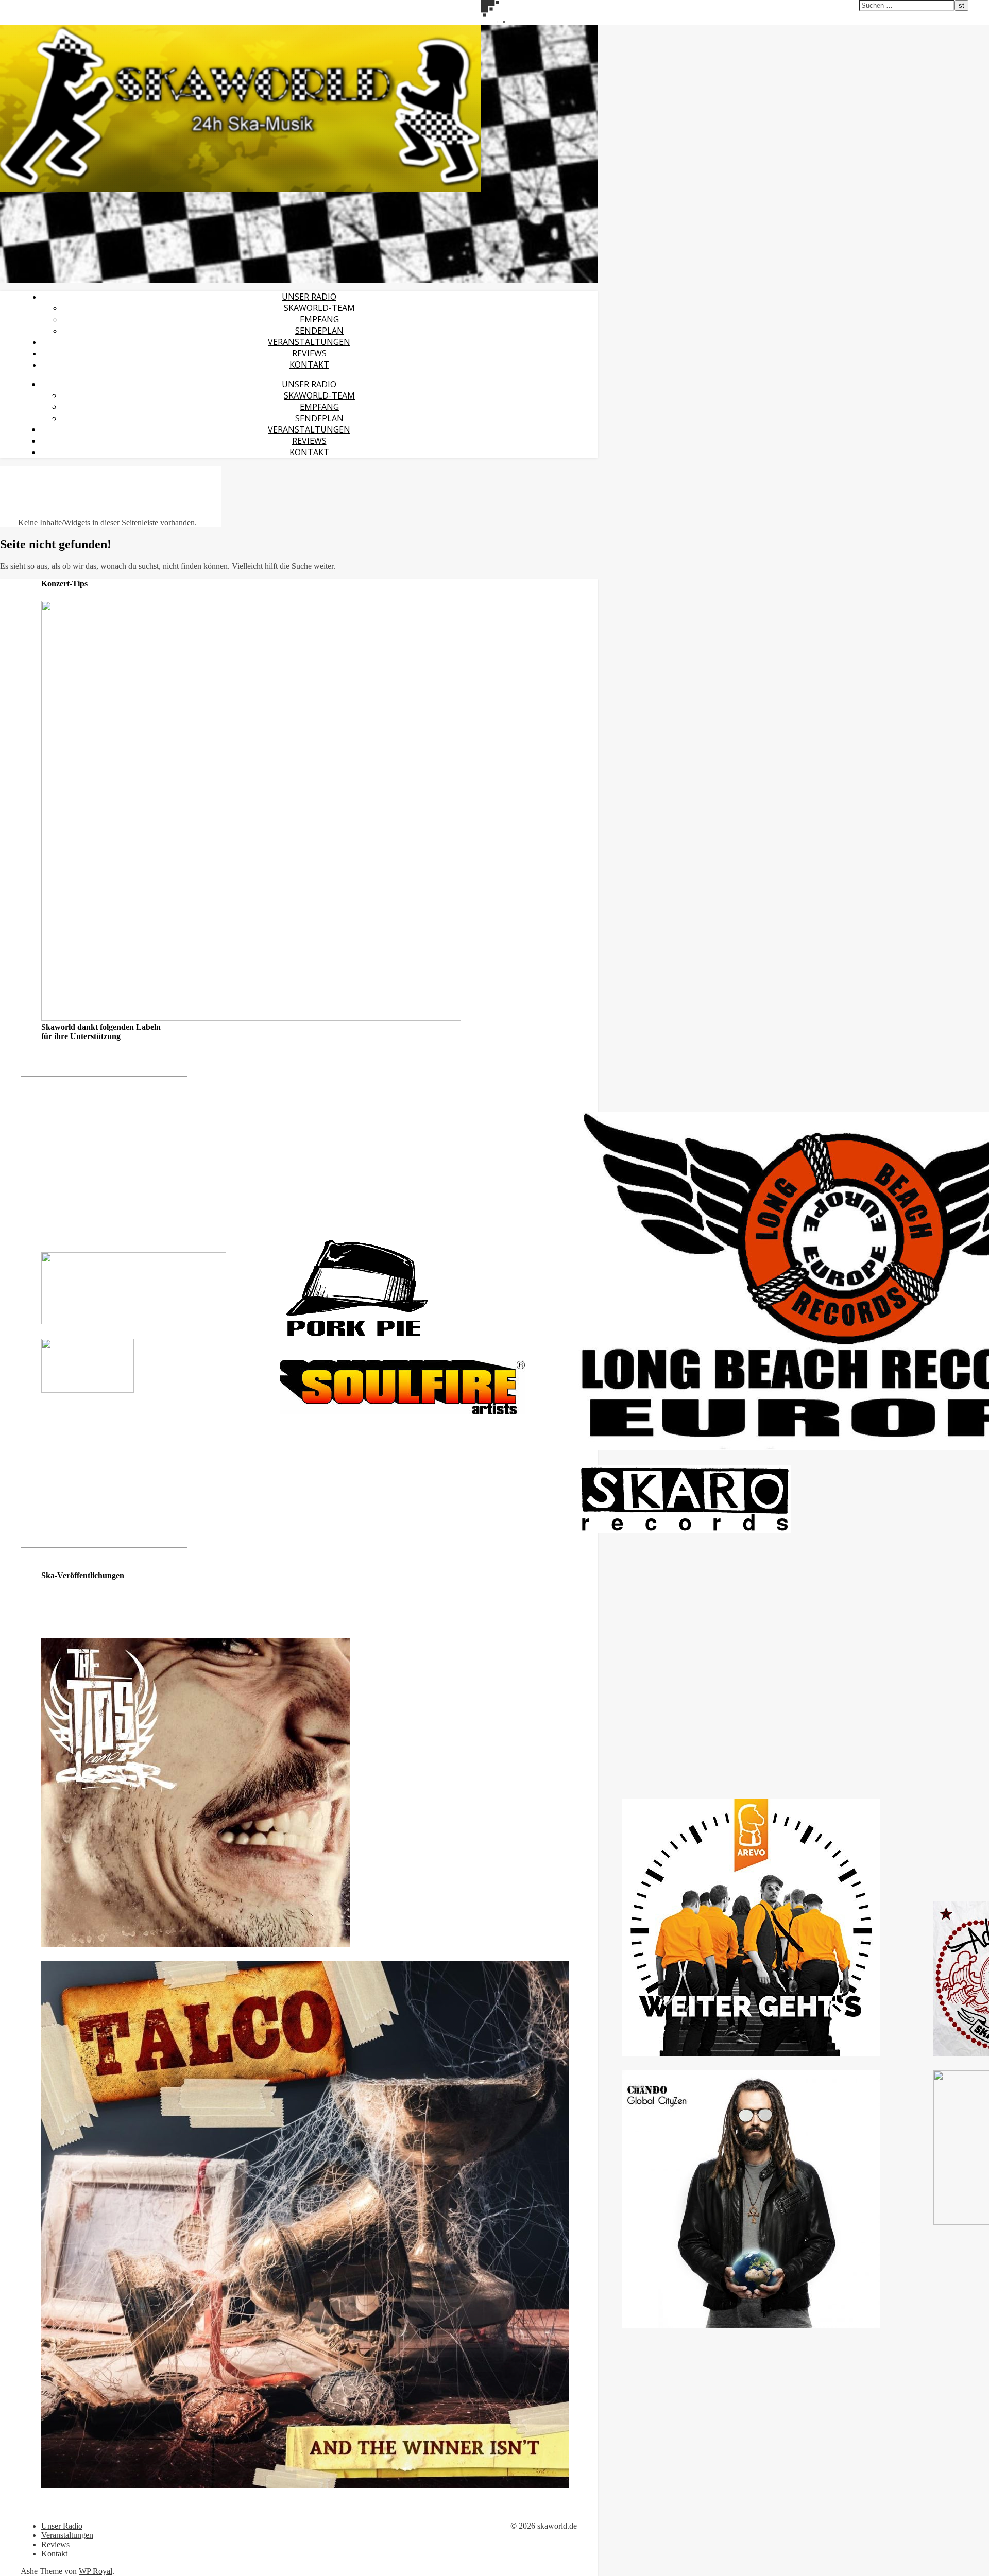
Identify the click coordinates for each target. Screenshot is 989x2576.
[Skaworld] (241, 189)
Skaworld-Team (319, 308)
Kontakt (309, 365)
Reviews (309, 353)
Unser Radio (309, 297)
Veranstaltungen (309, 342)
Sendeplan (319, 331)
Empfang (319, 319)
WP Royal (96, 2571)
